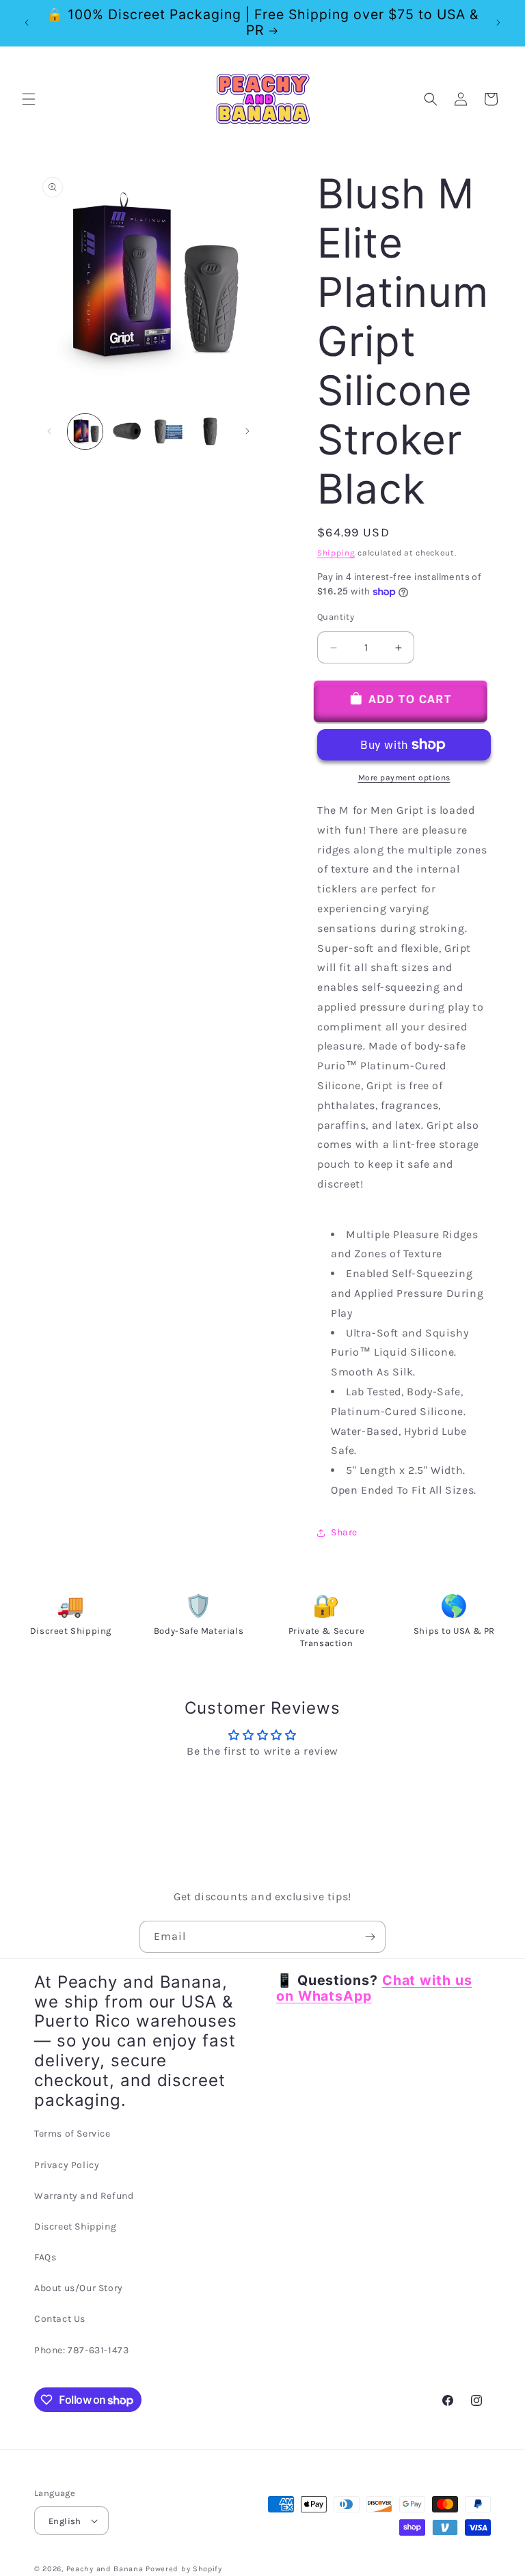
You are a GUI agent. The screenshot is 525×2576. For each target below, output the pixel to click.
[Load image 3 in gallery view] (169, 431)
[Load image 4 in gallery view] (210, 431)
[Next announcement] (498, 23)
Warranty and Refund (84, 2196)
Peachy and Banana (105, 2569)
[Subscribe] (370, 1937)
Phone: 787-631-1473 (81, 2350)
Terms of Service (72, 2134)
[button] (29, 99)
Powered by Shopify (184, 2569)
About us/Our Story (79, 2288)
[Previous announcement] (27, 23)
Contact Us (60, 2319)
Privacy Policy (67, 2165)
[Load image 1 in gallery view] (85, 431)
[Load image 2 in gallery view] (127, 431)
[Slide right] (247, 431)
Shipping (336, 553)
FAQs (45, 2257)
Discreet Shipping (75, 2226)
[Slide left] (49, 431)
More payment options (404, 778)
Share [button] (344, 1532)
